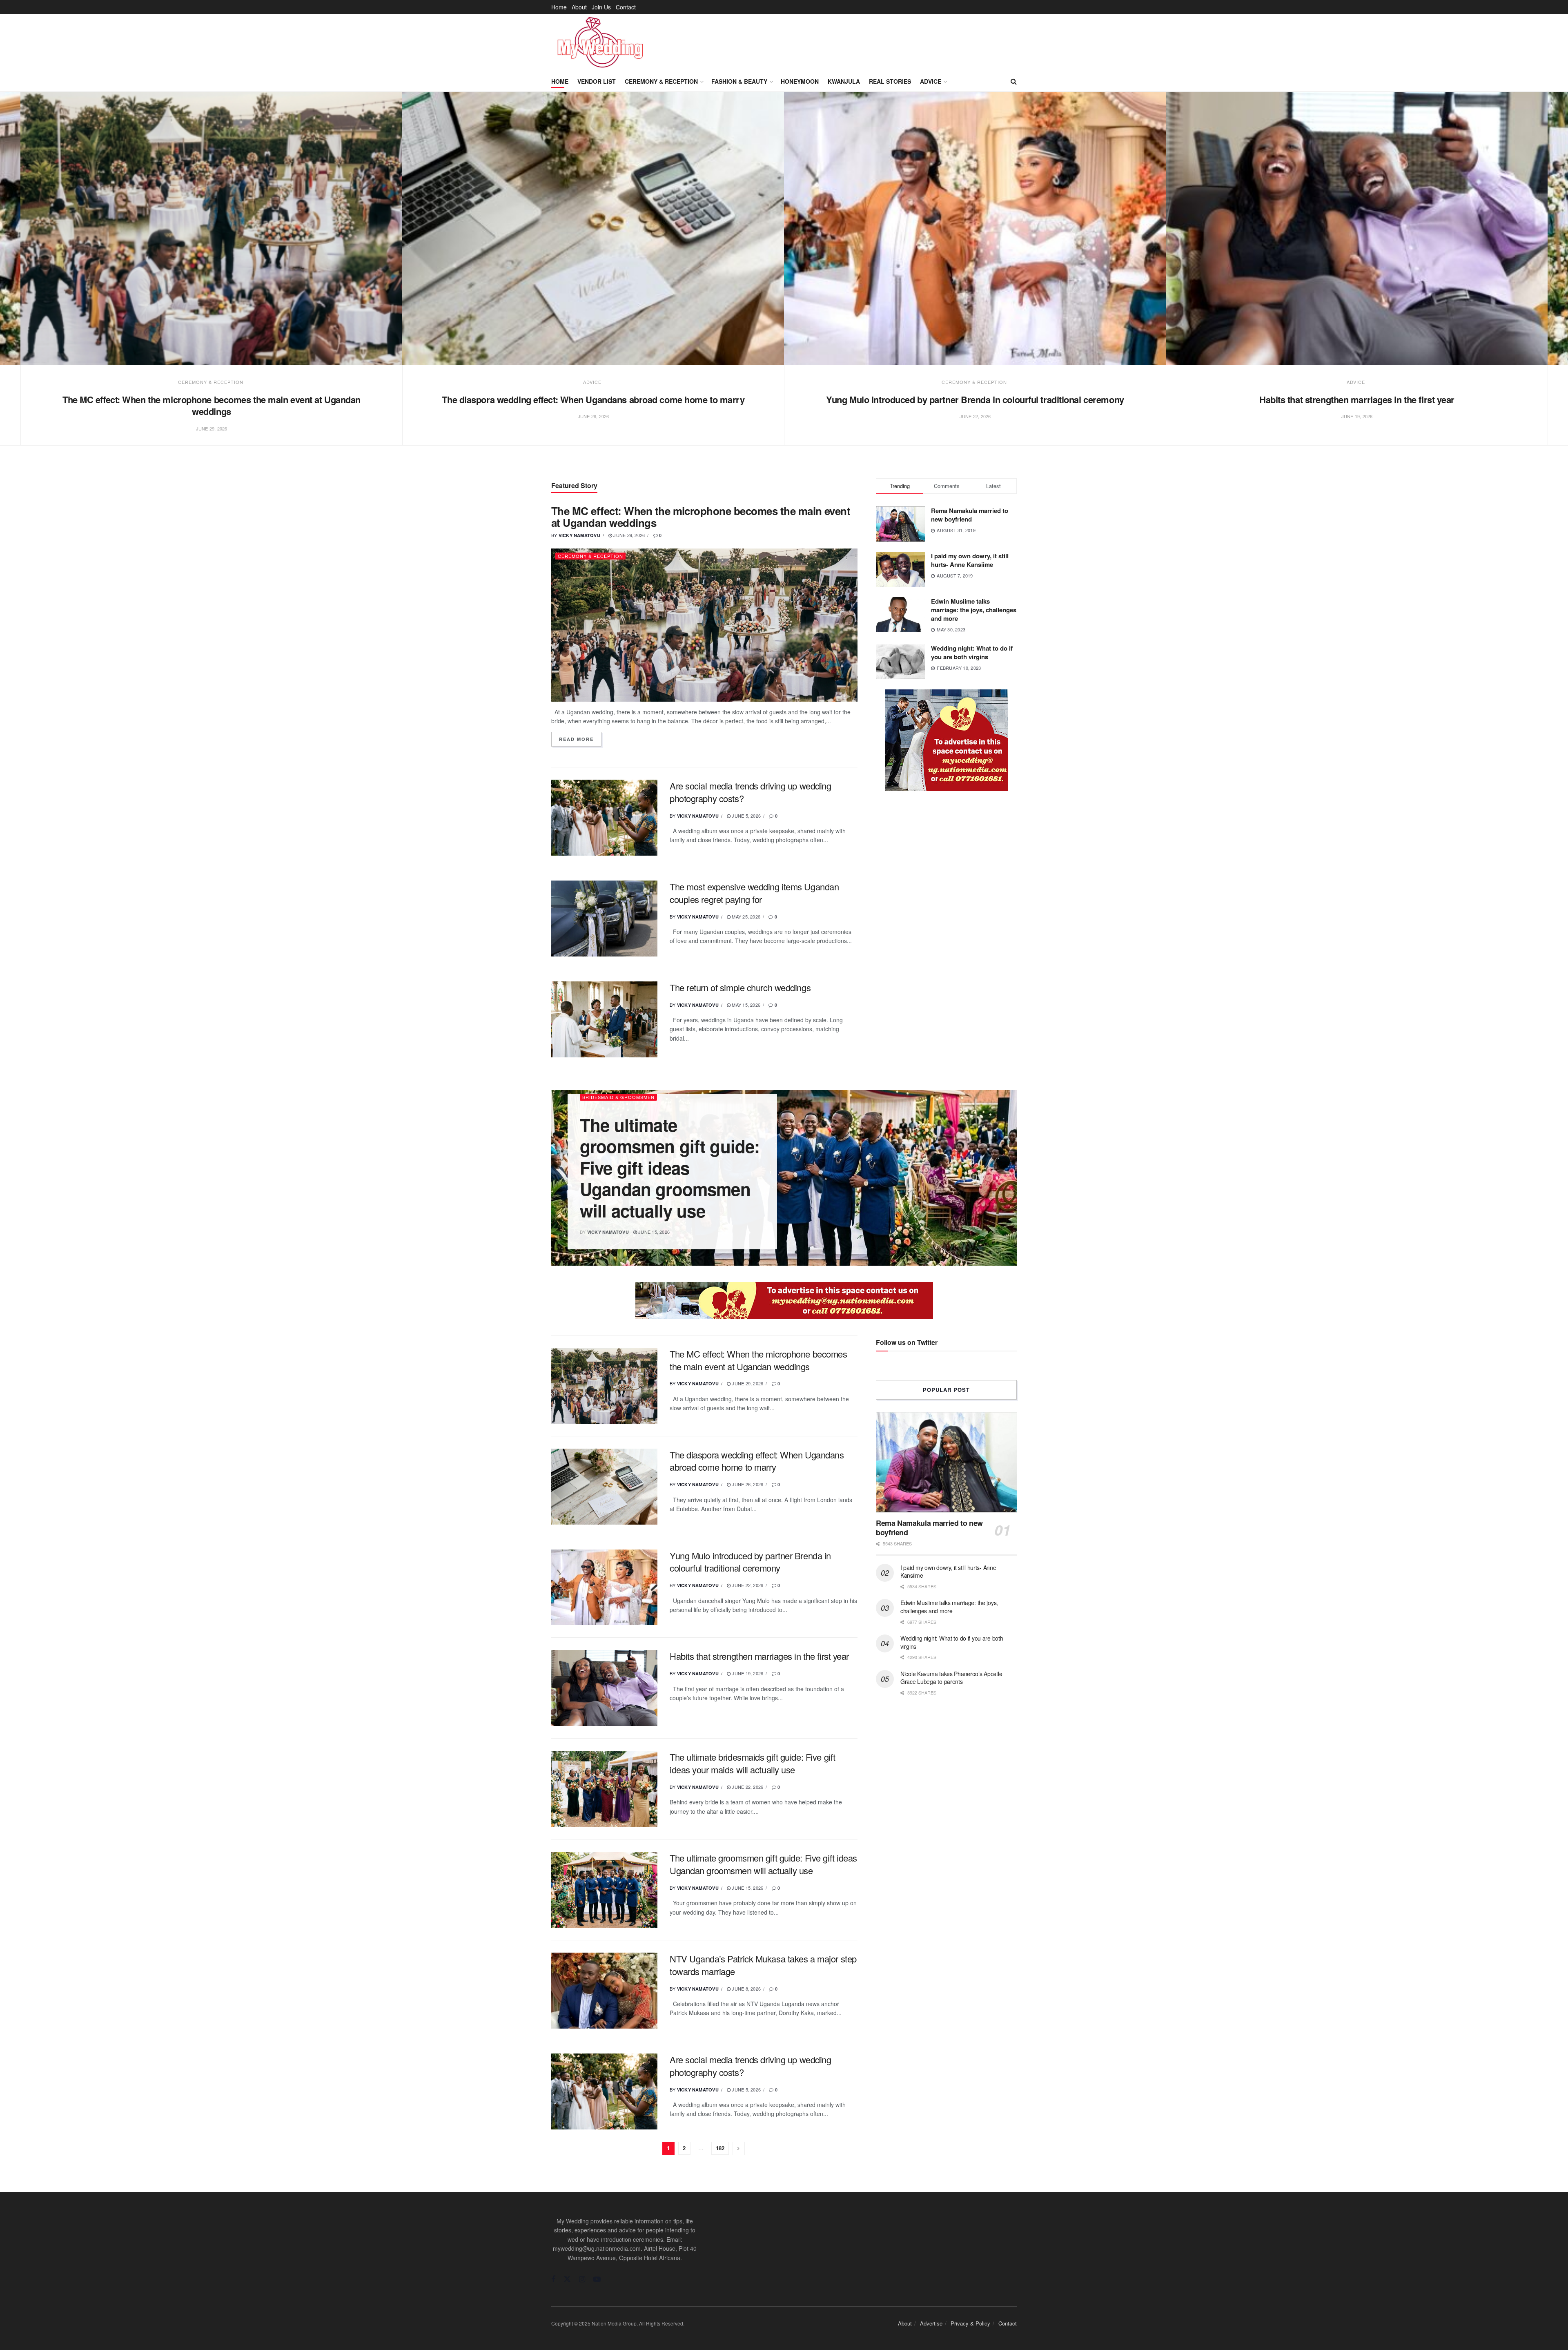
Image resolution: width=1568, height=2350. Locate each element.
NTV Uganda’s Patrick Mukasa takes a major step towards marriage (763, 1965)
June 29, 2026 (628, 535)
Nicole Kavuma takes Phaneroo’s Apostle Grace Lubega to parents (951, 1678)
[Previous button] (20, 278)
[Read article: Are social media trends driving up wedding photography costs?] (604, 818)
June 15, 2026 (653, 1232)
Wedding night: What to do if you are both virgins (972, 652)
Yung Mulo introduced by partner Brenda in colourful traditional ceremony (975, 399)
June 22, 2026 (747, 1585)
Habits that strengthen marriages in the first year (1357, 399)
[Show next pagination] (739, 2148)
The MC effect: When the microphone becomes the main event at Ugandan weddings (212, 406)
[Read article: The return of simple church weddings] (604, 1019)
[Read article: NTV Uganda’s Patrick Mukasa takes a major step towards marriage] (604, 1991)
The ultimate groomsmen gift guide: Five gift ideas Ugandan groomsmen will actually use (670, 1168)
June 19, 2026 (747, 1673)
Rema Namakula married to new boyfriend (970, 515)
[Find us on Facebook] (553, 2279)
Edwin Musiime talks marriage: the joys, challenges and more (974, 610)
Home (559, 7)
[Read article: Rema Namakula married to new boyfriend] (946, 1462)
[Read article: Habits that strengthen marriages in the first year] (1357, 229)
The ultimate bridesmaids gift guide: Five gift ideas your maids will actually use (753, 1763)
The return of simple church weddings (740, 987)
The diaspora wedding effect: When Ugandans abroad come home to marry (593, 399)
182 (720, 2148)
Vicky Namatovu (579, 535)
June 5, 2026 (746, 816)
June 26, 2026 (747, 1484)
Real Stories (890, 81)
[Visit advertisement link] (946, 740)
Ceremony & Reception (661, 81)
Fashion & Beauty (739, 81)
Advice (931, 81)
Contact (626, 7)
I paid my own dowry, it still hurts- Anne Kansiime (970, 560)
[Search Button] (1014, 81)
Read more (580, 739)
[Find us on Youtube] (597, 2279)
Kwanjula (844, 81)
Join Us (601, 7)
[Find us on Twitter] (567, 2279)
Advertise (931, 2323)
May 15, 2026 (745, 1005)
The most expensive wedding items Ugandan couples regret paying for (754, 893)
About (579, 7)
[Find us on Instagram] (582, 2279)
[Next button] (1548, 278)
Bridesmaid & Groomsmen (618, 1097)
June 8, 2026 (746, 1989)
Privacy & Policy (970, 2323)
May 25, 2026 (745, 916)
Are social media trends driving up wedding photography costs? (751, 792)
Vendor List (597, 81)
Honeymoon (800, 81)
